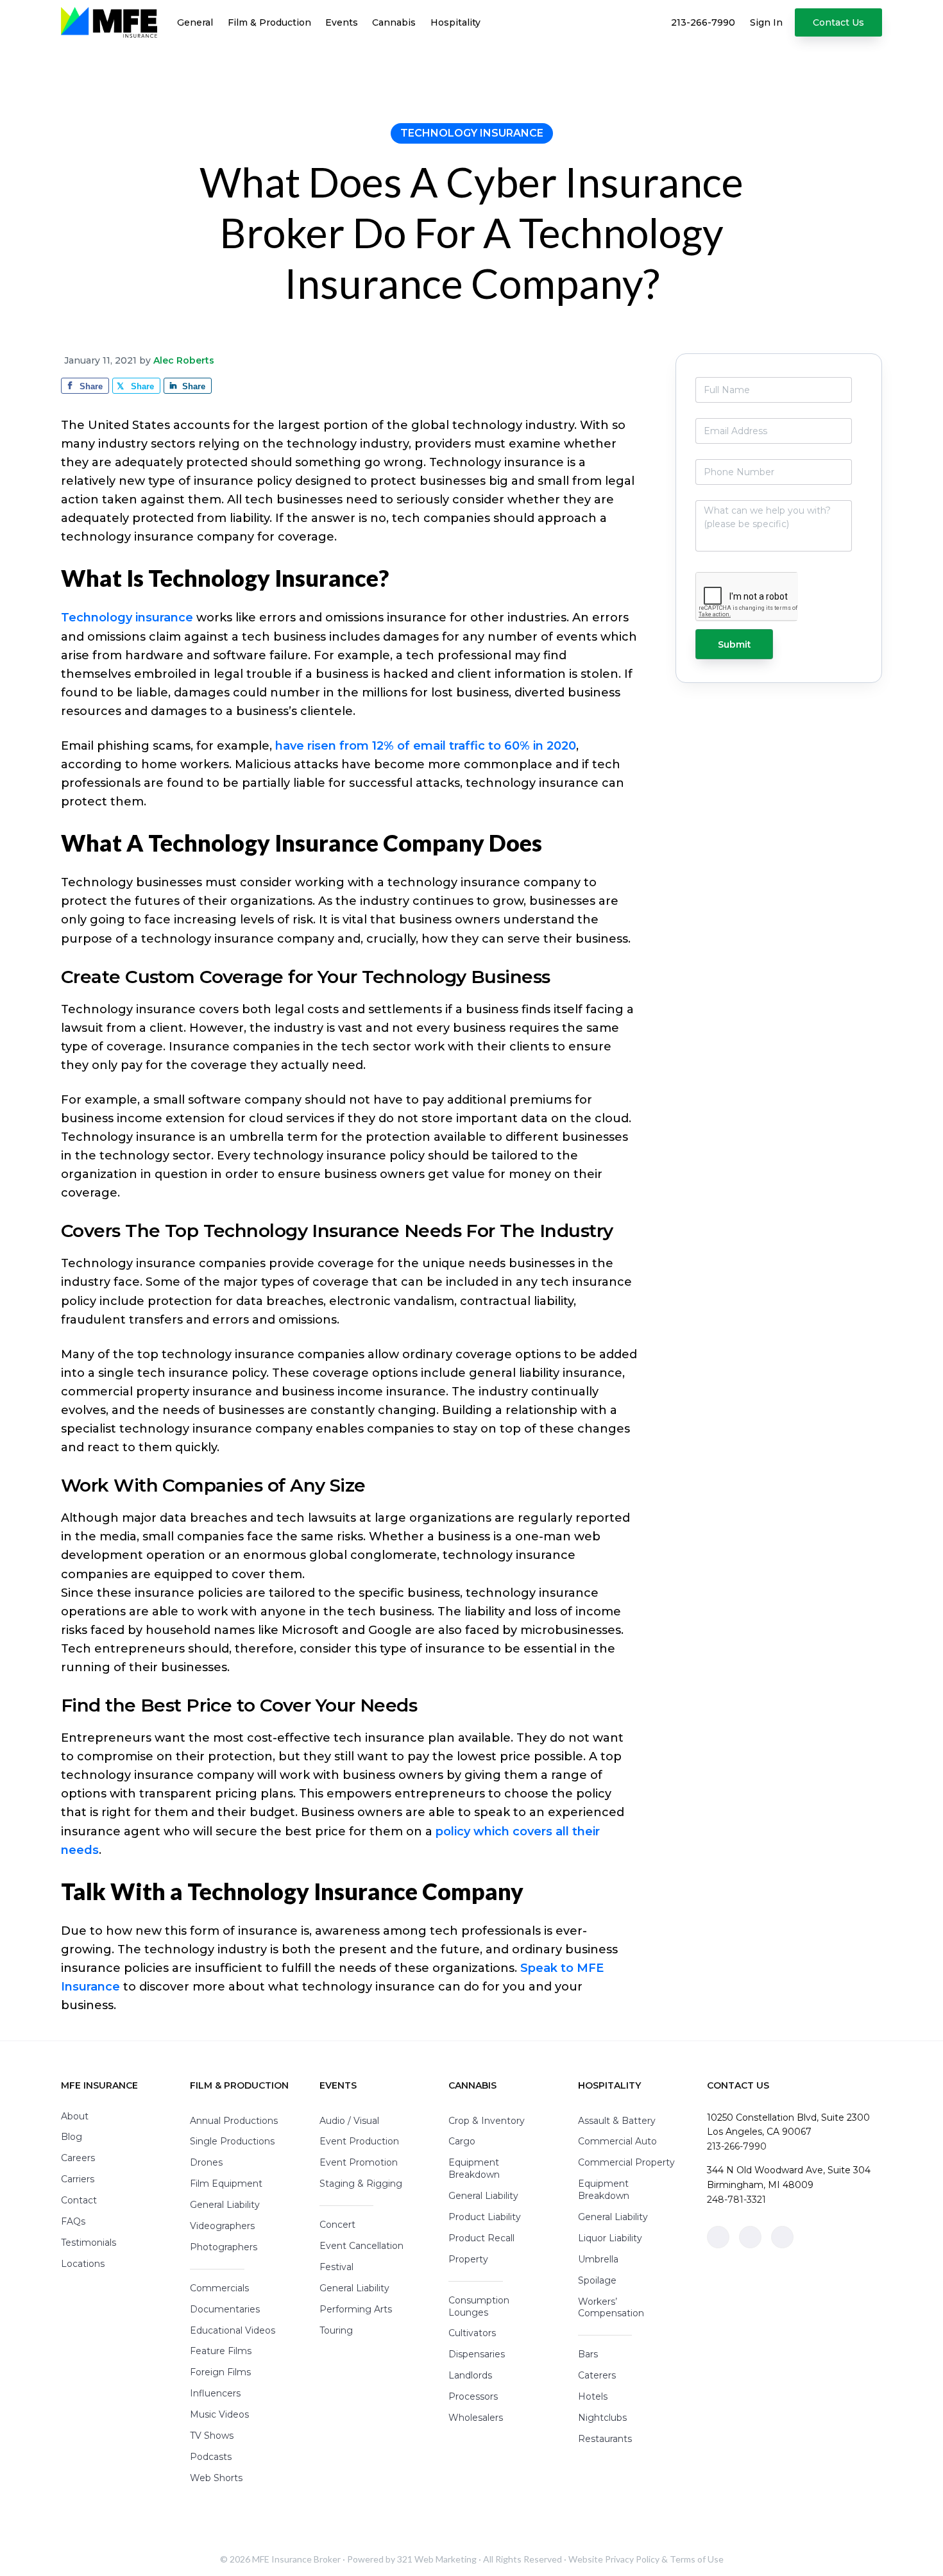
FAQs (73, 2221)
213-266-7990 (737, 2146)
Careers (78, 2158)
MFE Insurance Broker (296, 2559)
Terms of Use (697, 2559)
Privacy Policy (632, 2559)
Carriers (78, 2179)
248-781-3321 (736, 2200)
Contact (79, 2200)
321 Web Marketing (437, 2559)
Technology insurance (127, 618)
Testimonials (89, 2243)
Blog (72, 2137)
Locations (83, 2264)
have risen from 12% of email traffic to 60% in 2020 (426, 746)
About (75, 2116)
